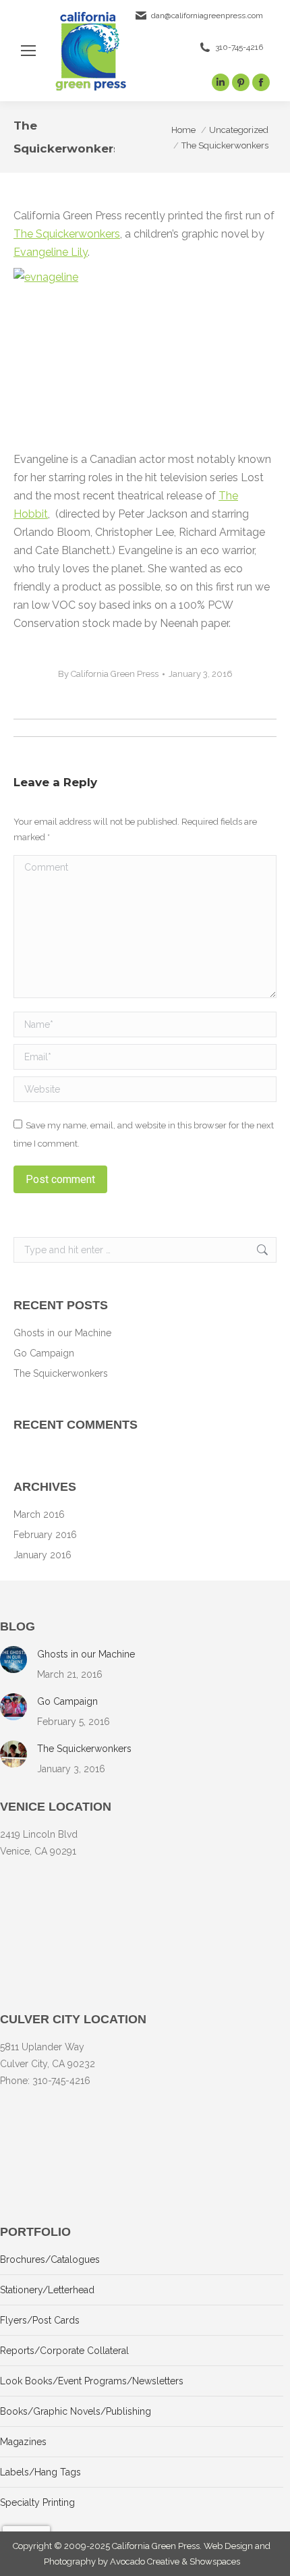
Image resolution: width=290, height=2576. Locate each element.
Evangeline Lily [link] (51, 252)
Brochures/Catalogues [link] (50, 2259)
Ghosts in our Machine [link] (62, 1333)
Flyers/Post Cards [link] (40, 2320)
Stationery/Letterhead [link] (47, 2290)
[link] (28, 51)
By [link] (108, 674)
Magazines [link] (23, 2442)
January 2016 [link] (42, 1555)
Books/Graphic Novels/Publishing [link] (76, 2411)
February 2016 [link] (45, 1535)
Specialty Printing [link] (37, 2502)
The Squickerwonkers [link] (67, 234)
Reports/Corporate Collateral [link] (64, 2351)
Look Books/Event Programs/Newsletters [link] (92, 2381)
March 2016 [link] (39, 1514)
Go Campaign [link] (44, 1353)
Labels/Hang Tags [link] (40, 2472)
